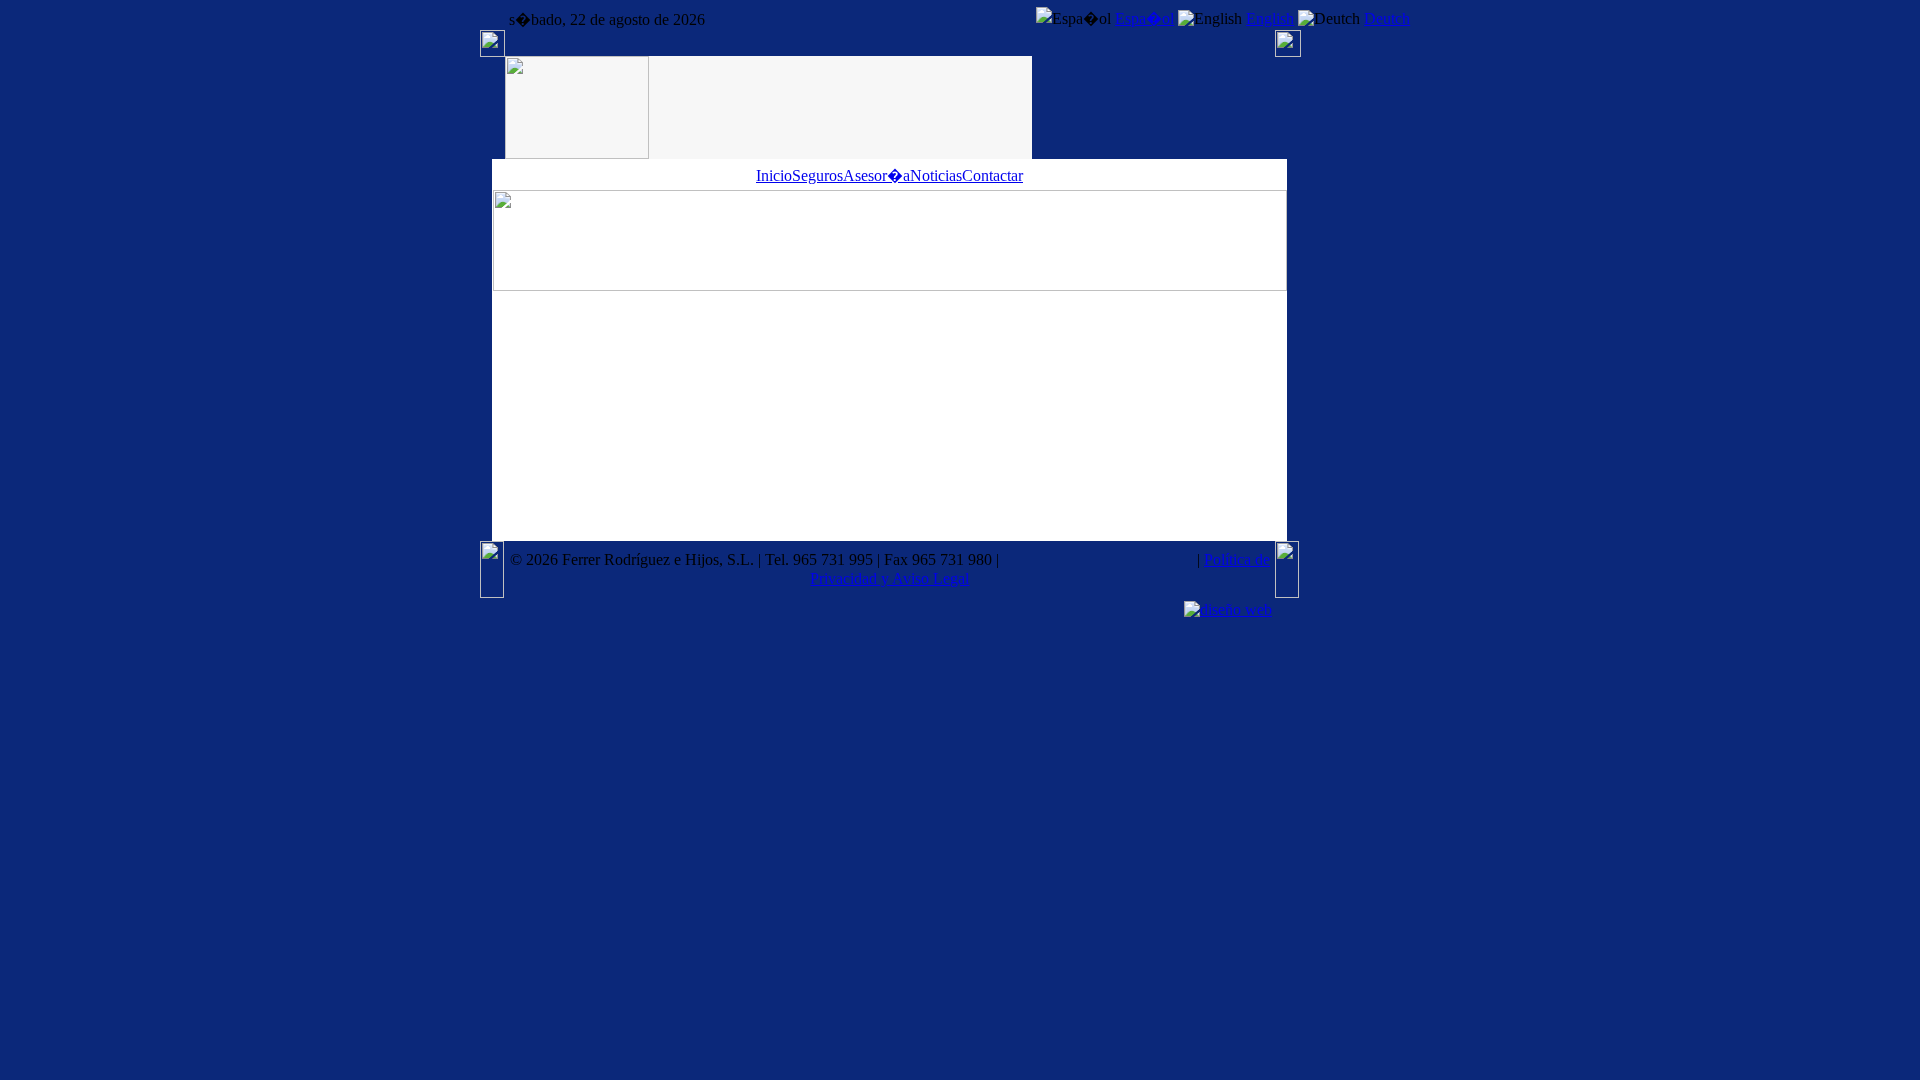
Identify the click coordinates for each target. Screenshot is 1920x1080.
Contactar (992, 175)
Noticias (936, 175)
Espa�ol (1144, 18)
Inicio (774, 175)
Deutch (1387, 18)
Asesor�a (876, 175)
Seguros (817, 175)
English (1270, 18)
